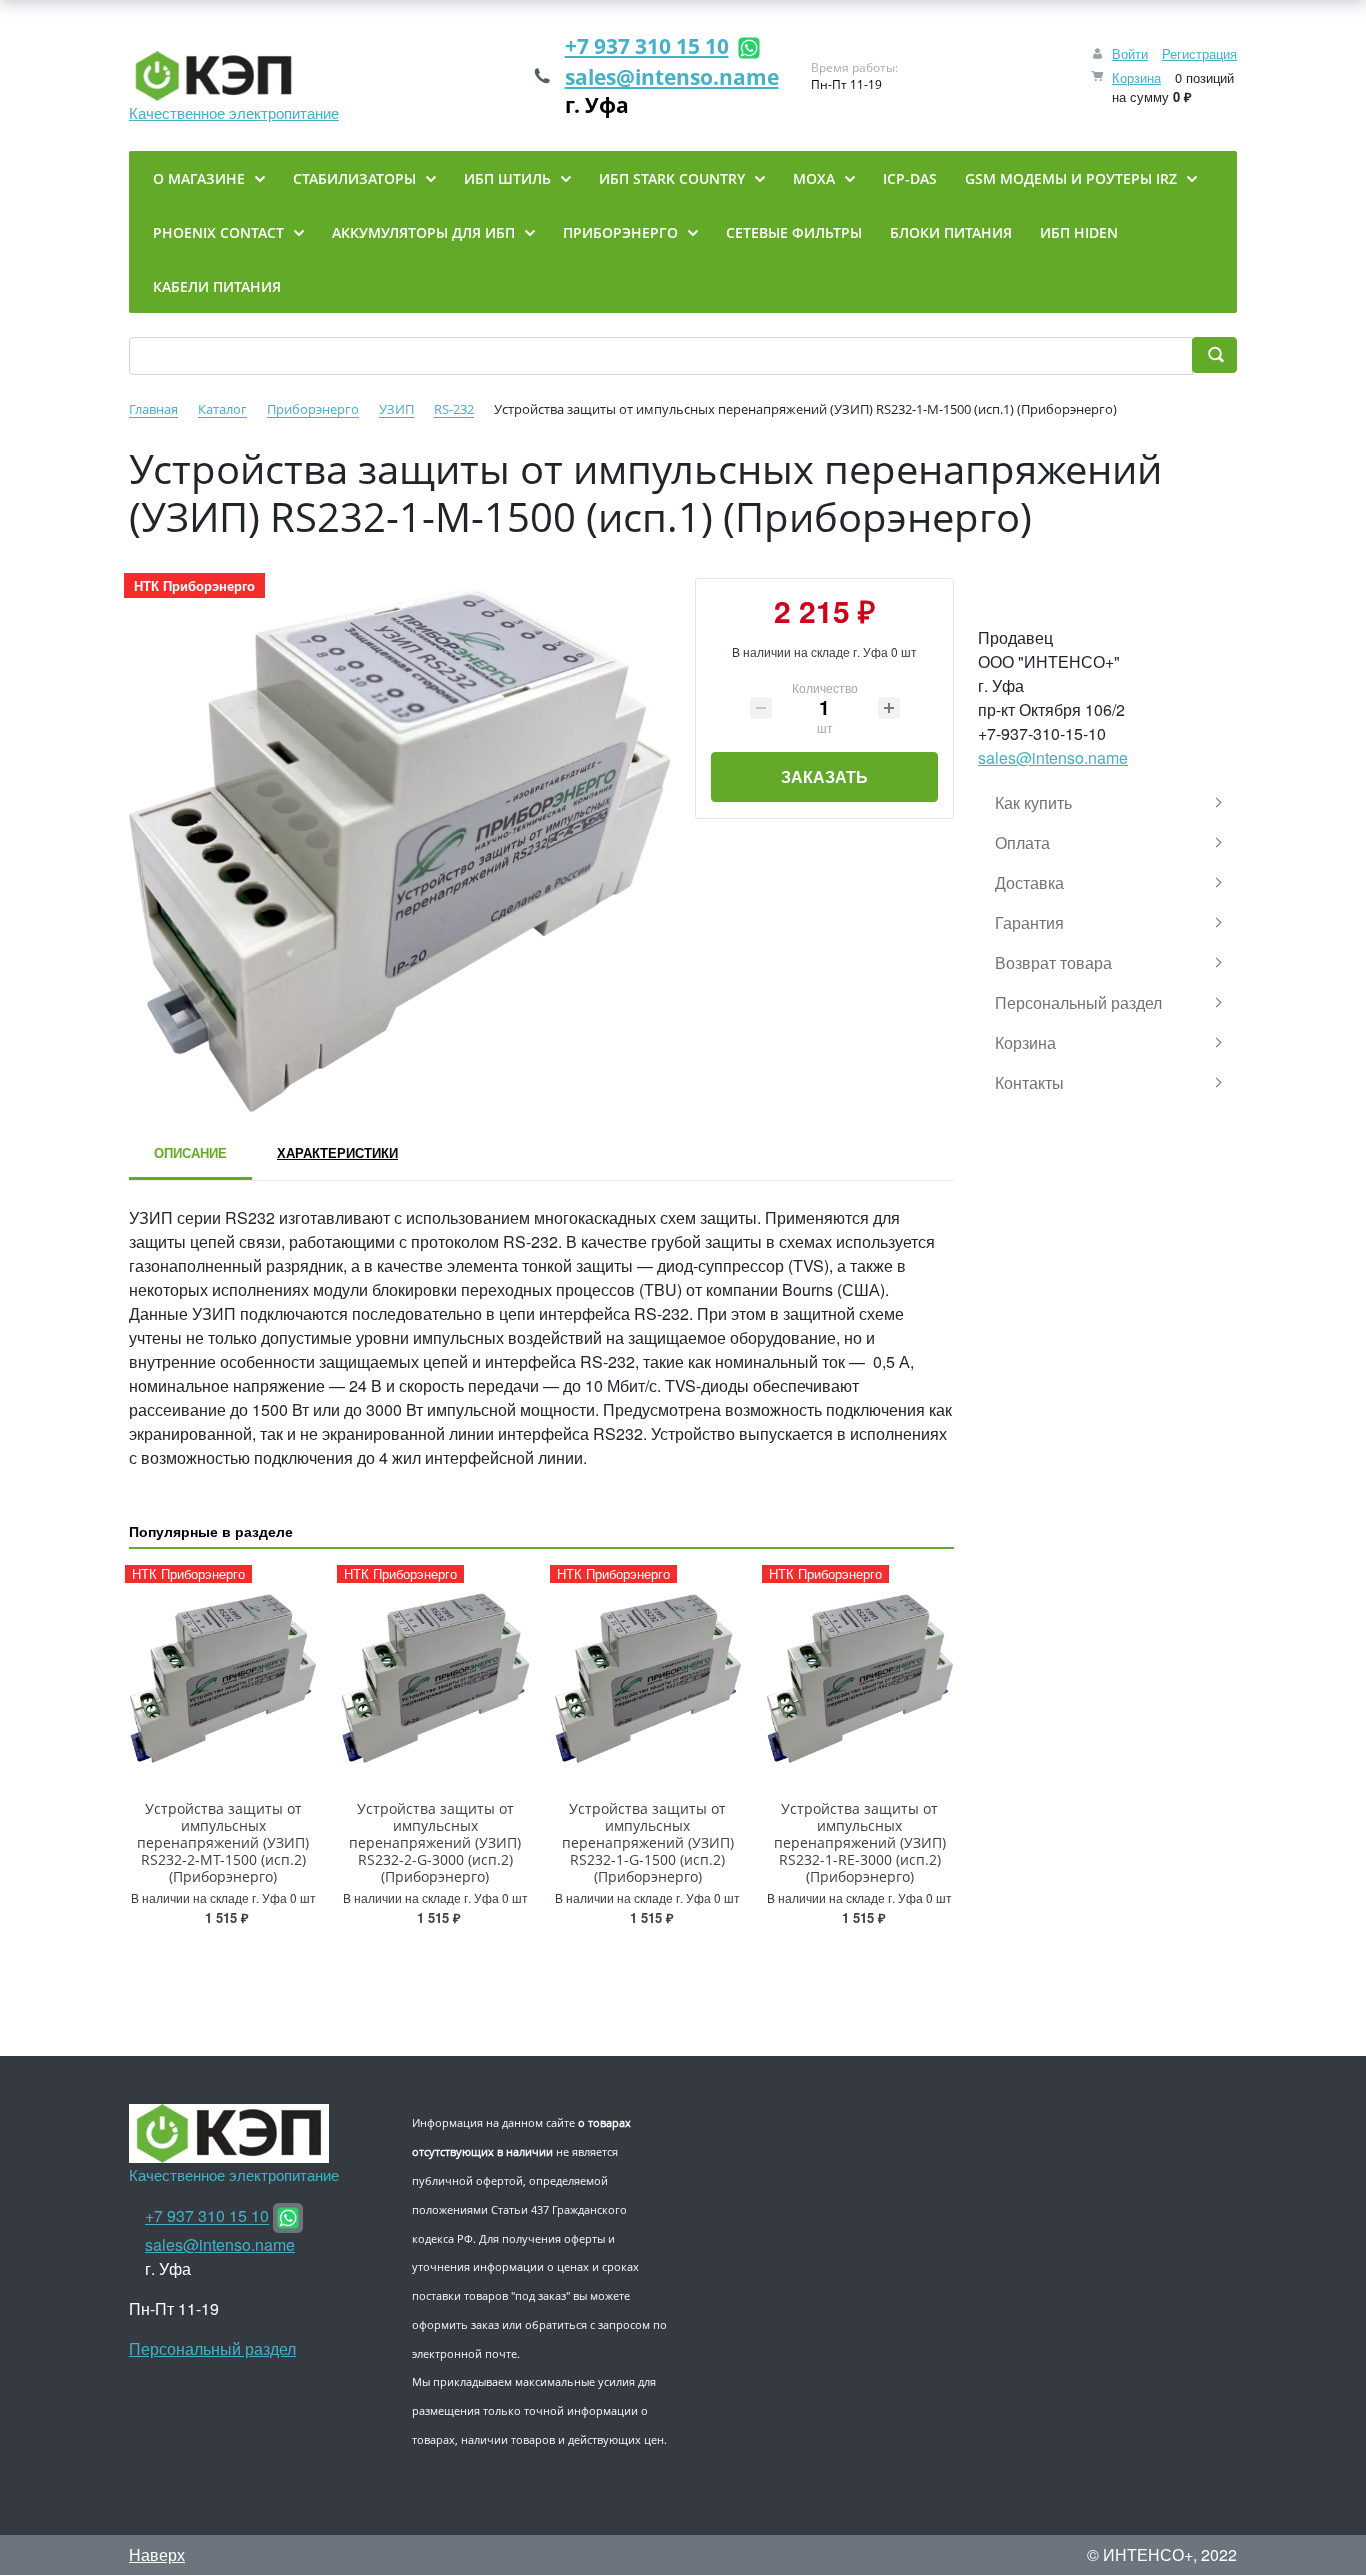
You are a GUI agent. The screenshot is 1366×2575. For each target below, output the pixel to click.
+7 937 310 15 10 (647, 46)
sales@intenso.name (672, 77)
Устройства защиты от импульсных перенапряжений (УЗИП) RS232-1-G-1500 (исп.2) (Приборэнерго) (648, 1842)
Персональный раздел (212, 2348)
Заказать (824, 776)
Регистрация (1199, 53)
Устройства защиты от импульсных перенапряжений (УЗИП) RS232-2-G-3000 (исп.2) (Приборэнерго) (435, 1842)
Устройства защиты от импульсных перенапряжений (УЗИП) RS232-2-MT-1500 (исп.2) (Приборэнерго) (223, 1842)
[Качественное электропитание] (234, 76)
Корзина (1136, 77)
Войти (1130, 53)
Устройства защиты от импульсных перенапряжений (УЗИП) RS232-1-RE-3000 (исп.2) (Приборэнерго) (860, 1842)
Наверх (157, 2554)
